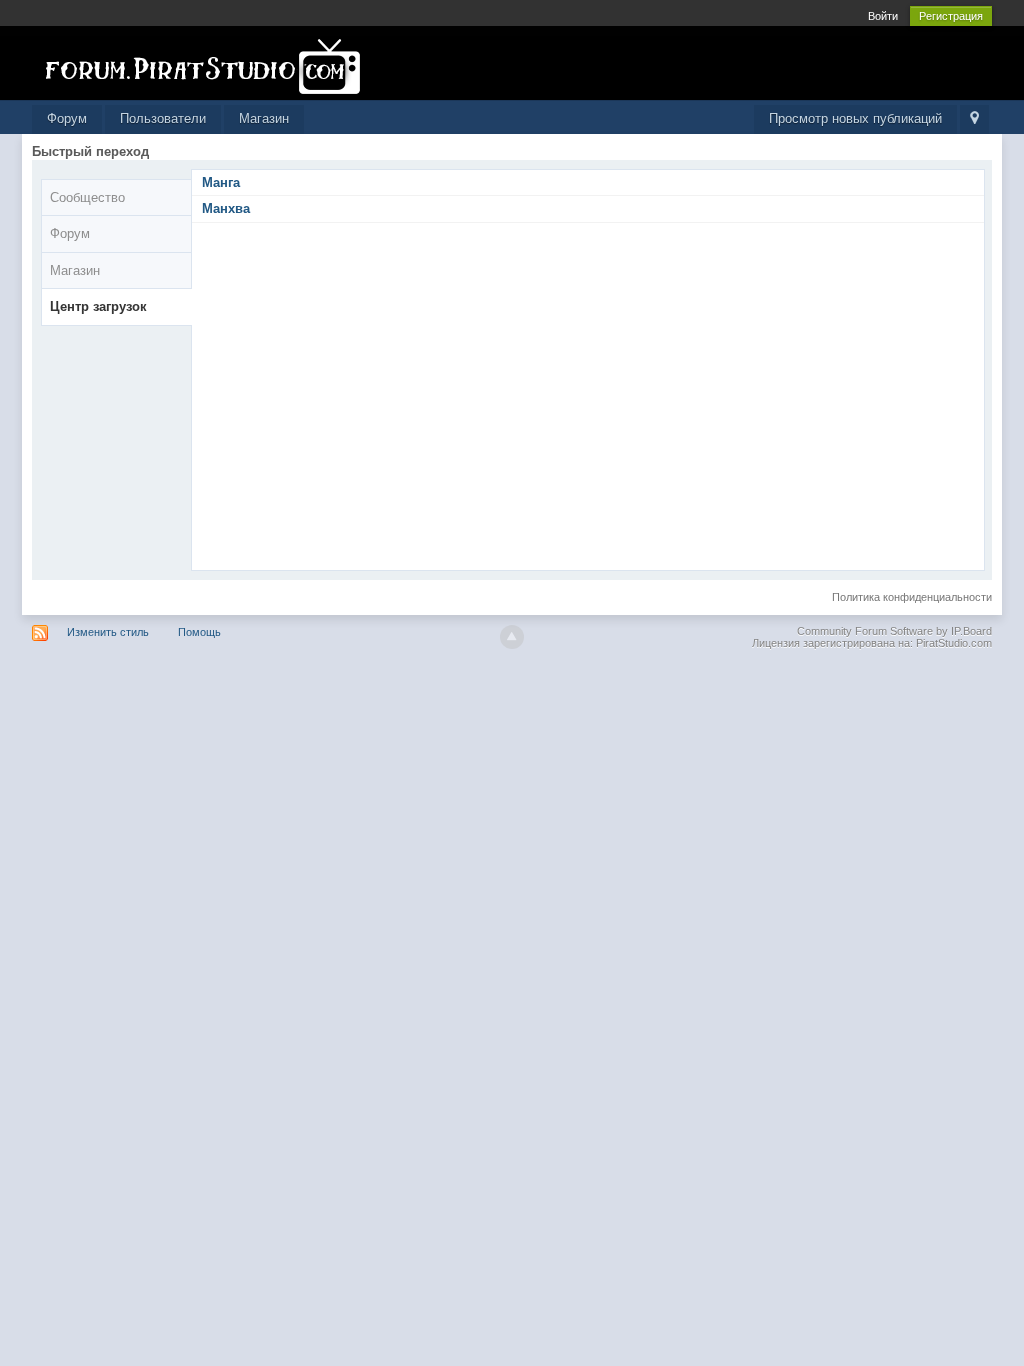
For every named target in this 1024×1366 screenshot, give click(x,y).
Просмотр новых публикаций (855, 118)
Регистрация (951, 16)
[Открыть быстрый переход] (974, 119)
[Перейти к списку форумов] (211, 66)
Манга (221, 182)
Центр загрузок (98, 306)
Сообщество (87, 197)
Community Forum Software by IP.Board (894, 631)
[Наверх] (512, 637)
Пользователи (163, 118)
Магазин (264, 118)
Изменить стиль (108, 632)
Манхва (226, 208)
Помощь (199, 632)
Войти (883, 16)
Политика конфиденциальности (912, 597)
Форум (67, 118)
